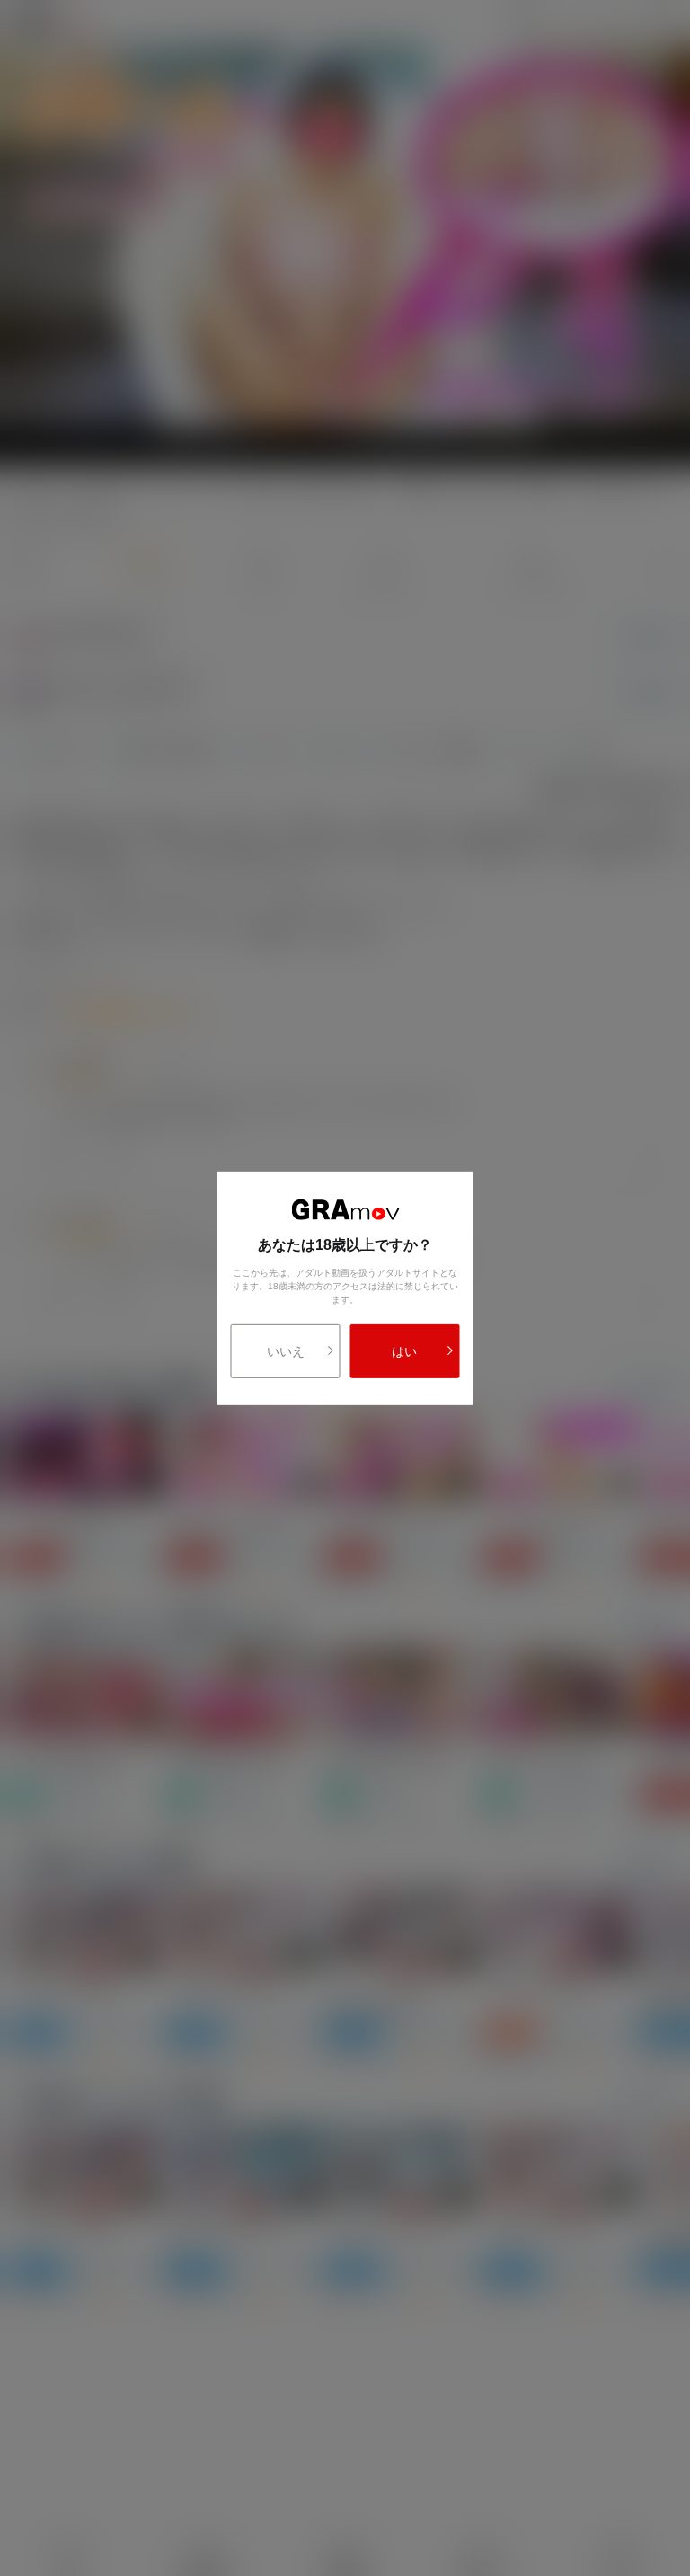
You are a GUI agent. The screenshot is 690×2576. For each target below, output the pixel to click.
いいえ (286, 1351)
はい (404, 1351)
